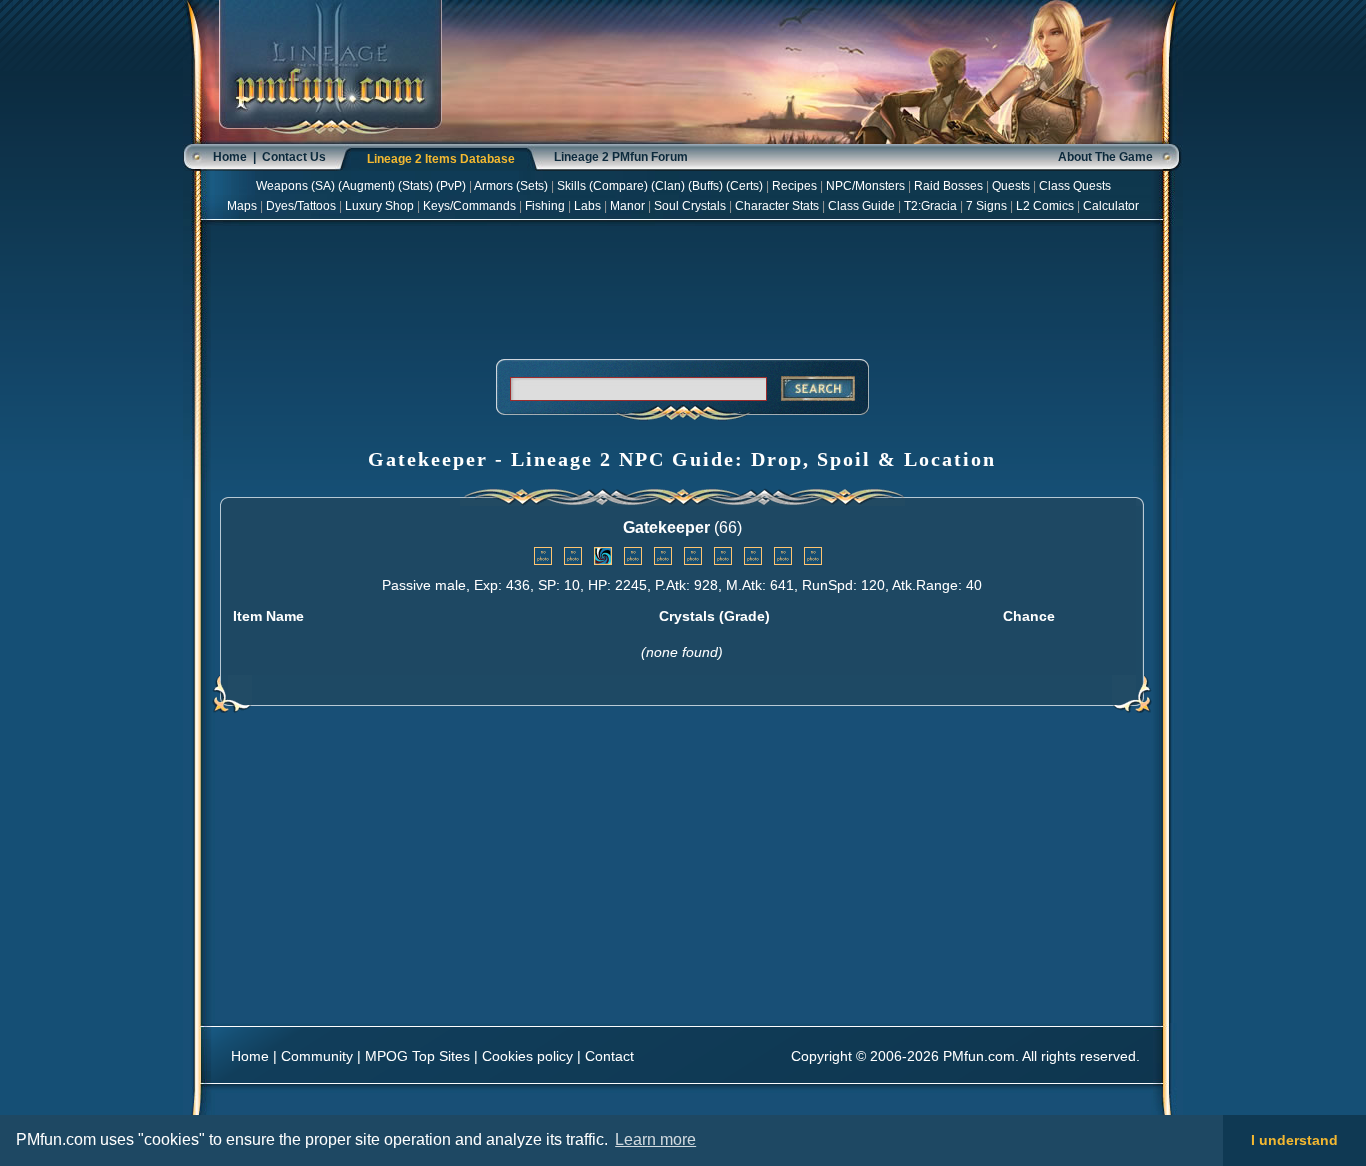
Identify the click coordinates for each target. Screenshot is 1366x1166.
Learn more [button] (655, 1139)
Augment (366, 186)
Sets (532, 186)
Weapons (282, 186)
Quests (1011, 186)
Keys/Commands (469, 206)
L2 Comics (1045, 206)
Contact (609, 1056)
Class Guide (861, 206)
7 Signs (986, 206)
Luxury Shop (379, 206)
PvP (451, 186)
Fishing (545, 206)
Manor (627, 206)
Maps (242, 206)
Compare (618, 186)
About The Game (1105, 157)
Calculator (1111, 206)
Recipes (794, 186)
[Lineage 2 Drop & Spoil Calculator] (330, 140)
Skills (571, 186)
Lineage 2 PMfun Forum (621, 157)
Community (317, 1056)
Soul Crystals (690, 206)
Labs (587, 206)
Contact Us (294, 157)
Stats (415, 186)
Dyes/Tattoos (301, 206)
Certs (744, 186)
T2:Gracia (930, 206)
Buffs (705, 186)
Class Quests (1075, 186)
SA (323, 186)
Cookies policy (527, 1056)
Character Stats (777, 206)
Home (230, 157)
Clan (668, 186)
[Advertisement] (682, 286)
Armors (493, 186)
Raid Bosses (948, 186)
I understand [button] (1294, 1140)
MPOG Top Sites (417, 1056)
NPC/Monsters (865, 186)
